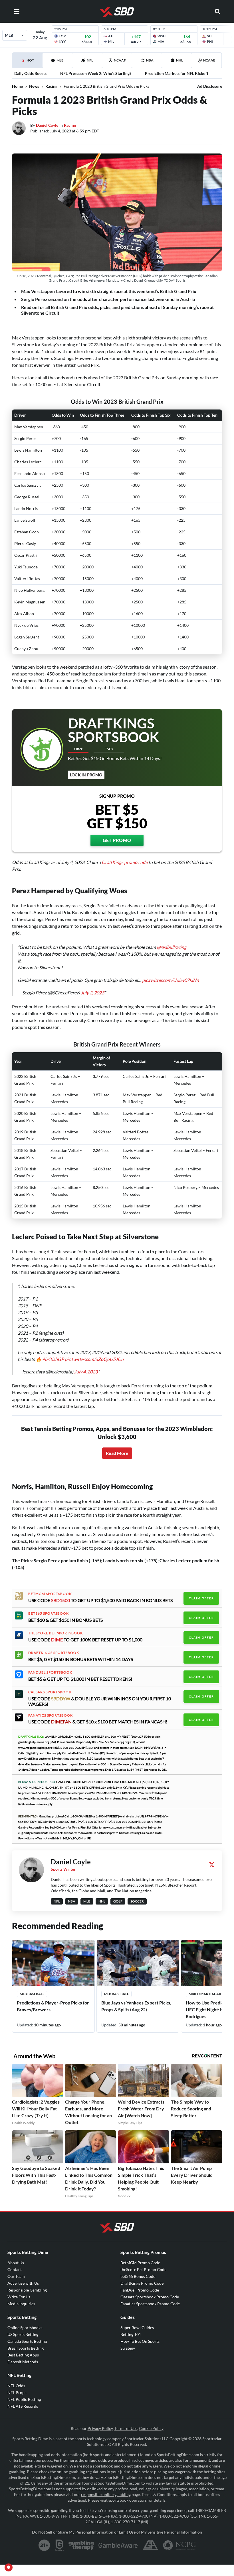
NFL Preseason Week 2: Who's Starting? (96, 73)
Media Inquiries (21, 2304)
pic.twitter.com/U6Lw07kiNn (171, 980)
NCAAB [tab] (209, 60)
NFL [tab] (90, 60)
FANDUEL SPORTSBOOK (50, 1672)
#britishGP (53, 1359)
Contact (15, 2269)
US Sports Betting (23, 2334)
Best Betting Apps (23, 2355)
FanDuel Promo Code (140, 2290)
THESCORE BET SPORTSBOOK (56, 1633)
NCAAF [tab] (120, 60)
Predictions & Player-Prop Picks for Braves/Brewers (53, 2006)
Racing (51, 86)
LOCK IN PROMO (86, 775)
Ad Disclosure (210, 86)
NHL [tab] (179, 60)
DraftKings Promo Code (142, 2283)
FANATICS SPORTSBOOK (51, 1715)
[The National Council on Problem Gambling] (179, 2545)
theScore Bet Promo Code (143, 2269)
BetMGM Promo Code (140, 2263)
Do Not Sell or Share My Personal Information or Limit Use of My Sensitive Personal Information (117, 2532)
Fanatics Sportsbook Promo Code (150, 2304)
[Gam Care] (59, 2545)
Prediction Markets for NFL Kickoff (177, 73)
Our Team (16, 2276)
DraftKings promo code (125, 862)
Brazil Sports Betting (26, 2348)
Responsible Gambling (27, 2290)
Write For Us (19, 2297)
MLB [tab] (60, 60)
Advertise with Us (23, 2283)
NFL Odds (16, 2386)
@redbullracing (172, 947)
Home (17, 86)
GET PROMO (117, 840)
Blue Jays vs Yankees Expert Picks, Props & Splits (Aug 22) (136, 2006)
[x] (212, 1865)
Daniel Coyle (47, 125)
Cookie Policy (151, 2428)
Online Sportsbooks (25, 2328)
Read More (117, 1453)
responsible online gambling (106, 2494)
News (34, 86)
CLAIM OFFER (201, 1598)
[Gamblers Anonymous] (150, 2545)
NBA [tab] (150, 60)
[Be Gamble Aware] (118, 2545)
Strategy (128, 2348)
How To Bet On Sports (140, 2341)
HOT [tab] (28, 63)
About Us (16, 2263)
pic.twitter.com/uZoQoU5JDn (94, 1359)
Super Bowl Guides (137, 2328)
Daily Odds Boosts (30, 73)
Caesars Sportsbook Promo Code (150, 2297)
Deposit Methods (23, 2362)
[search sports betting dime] (217, 11)
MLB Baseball (32, 1994)
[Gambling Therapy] (81, 2545)
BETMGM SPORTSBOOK (50, 1594)
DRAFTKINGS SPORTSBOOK (54, 1653)
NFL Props (17, 2392)
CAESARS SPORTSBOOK (50, 1692)
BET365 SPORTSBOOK (49, 1613)
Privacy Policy (100, 2428)
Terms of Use (126, 2428)
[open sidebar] (17, 11)
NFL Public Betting (24, 2399)
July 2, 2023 (92, 993)
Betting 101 (131, 2334)
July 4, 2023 (86, 1372)
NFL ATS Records (23, 2406)
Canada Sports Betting (27, 2341)
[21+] (45, 2545)
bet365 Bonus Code (138, 2276)
